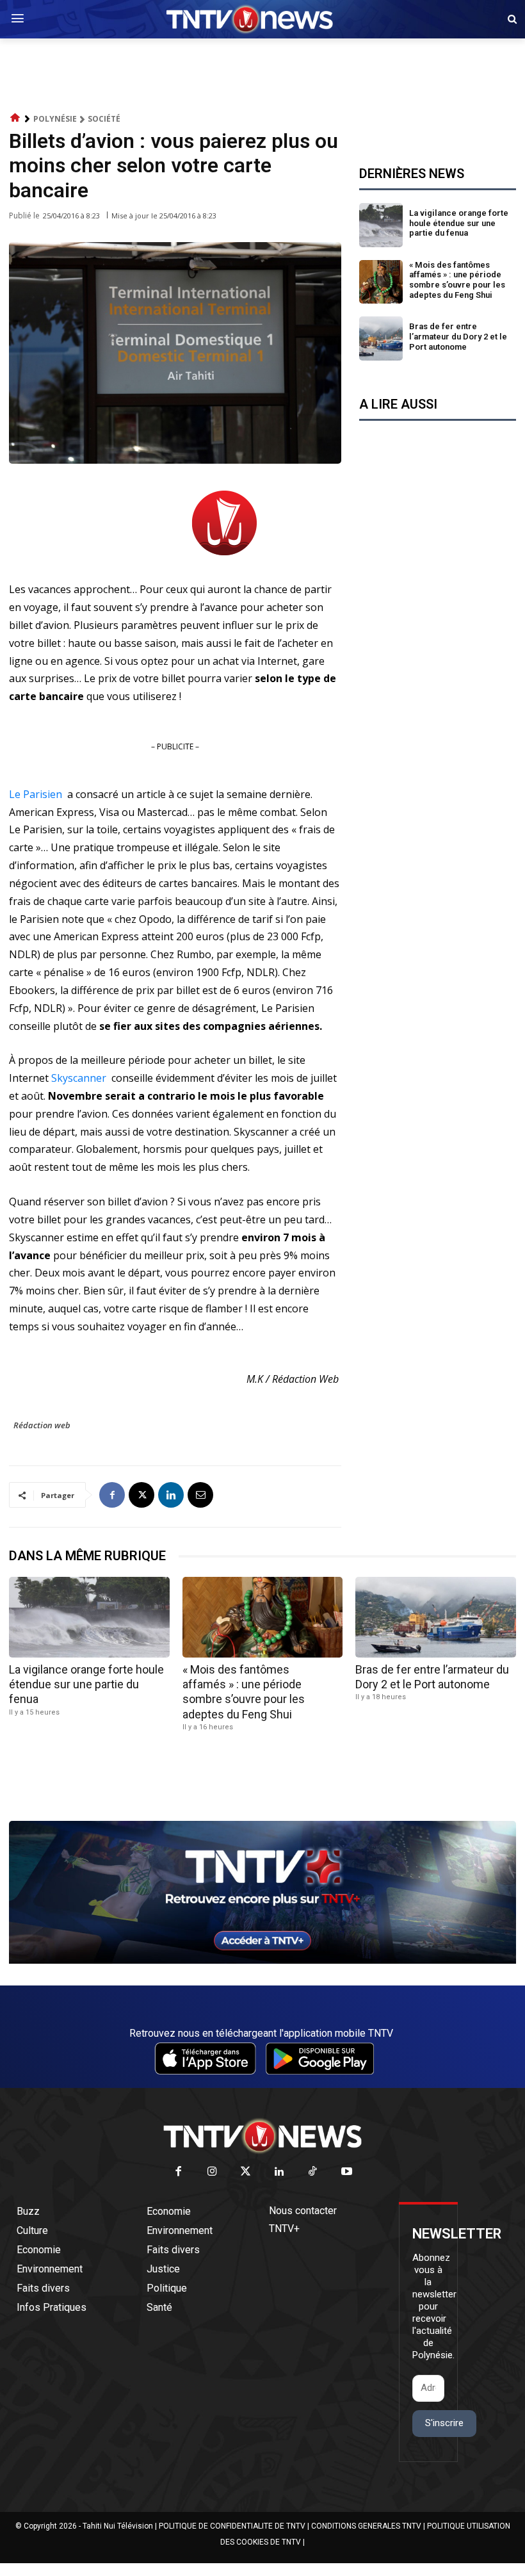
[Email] (200, 1495)
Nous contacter (303, 2211)
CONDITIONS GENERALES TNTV (366, 2526)
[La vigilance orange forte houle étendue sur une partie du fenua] (381, 225)
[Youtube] (347, 2172)
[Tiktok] (313, 2172)
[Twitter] (246, 2172)
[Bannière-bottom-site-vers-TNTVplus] (262, 1961)
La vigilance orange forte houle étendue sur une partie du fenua (459, 223)
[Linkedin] (171, 1495)
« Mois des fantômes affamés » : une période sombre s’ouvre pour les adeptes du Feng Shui (457, 280)
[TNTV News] (262, 2136)
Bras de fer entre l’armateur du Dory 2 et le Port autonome (458, 336)
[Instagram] (212, 2172)
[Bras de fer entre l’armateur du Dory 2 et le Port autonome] (381, 338)
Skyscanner (79, 1078)
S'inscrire (444, 2423)
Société (104, 119)
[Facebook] (112, 1495)
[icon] (15, 118)
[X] (141, 1495)
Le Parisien (36, 794)
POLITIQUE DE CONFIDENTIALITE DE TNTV (232, 2526)
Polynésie (55, 119)
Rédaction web (42, 1425)
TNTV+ (284, 2229)
